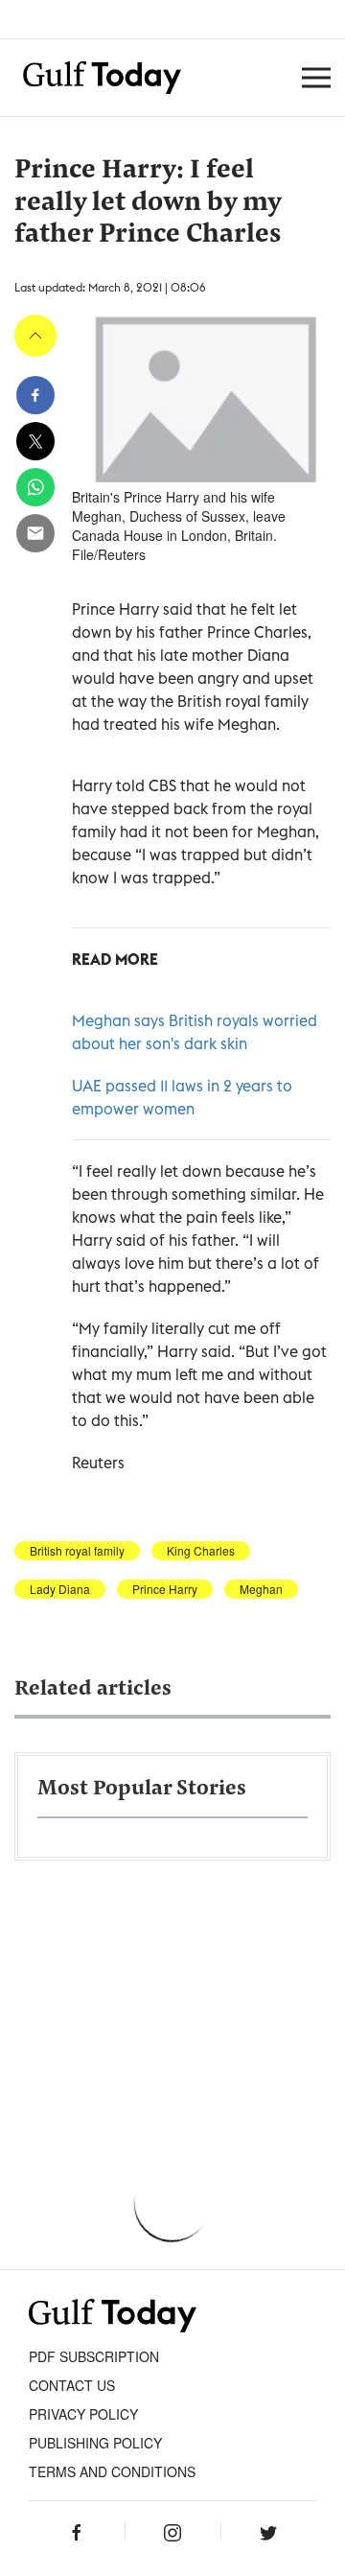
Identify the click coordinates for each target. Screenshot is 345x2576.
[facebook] (35, 395)
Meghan (261, 1589)
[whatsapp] (35, 487)
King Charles (201, 1551)
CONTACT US (72, 2385)
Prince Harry (165, 1589)
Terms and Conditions (112, 2471)
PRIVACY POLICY (83, 2414)
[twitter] (35, 441)
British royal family (77, 1551)
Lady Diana (60, 1589)
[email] (35, 533)
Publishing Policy (95, 2443)
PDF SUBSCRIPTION (94, 2356)
